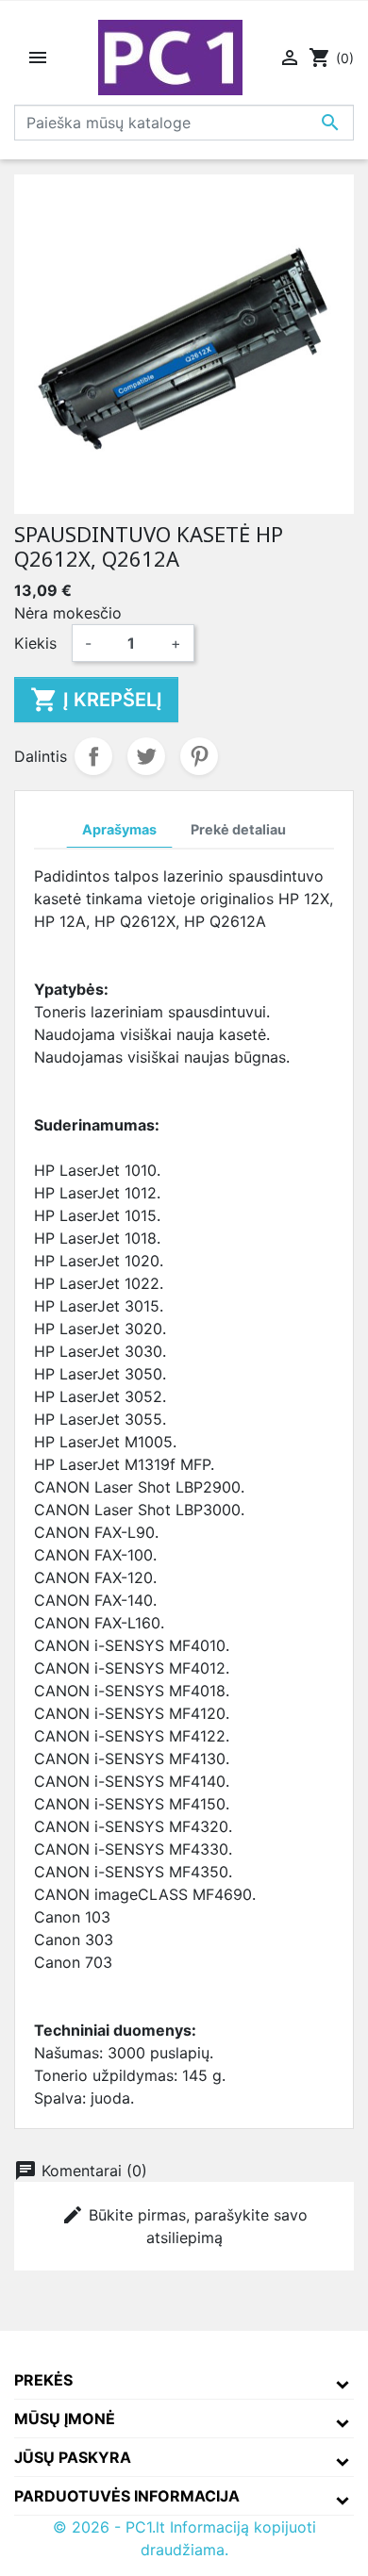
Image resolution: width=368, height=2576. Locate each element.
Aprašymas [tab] (119, 829)
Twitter (146, 756)
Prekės (43, 2380)
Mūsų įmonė (65, 2419)
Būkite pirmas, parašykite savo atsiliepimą (184, 2225)
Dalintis (93, 756)
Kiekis (35, 643)
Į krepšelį (96, 700)
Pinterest (199, 756)
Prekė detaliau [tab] (238, 829)
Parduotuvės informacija (127, 2496)
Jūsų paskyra (73, 2457)
